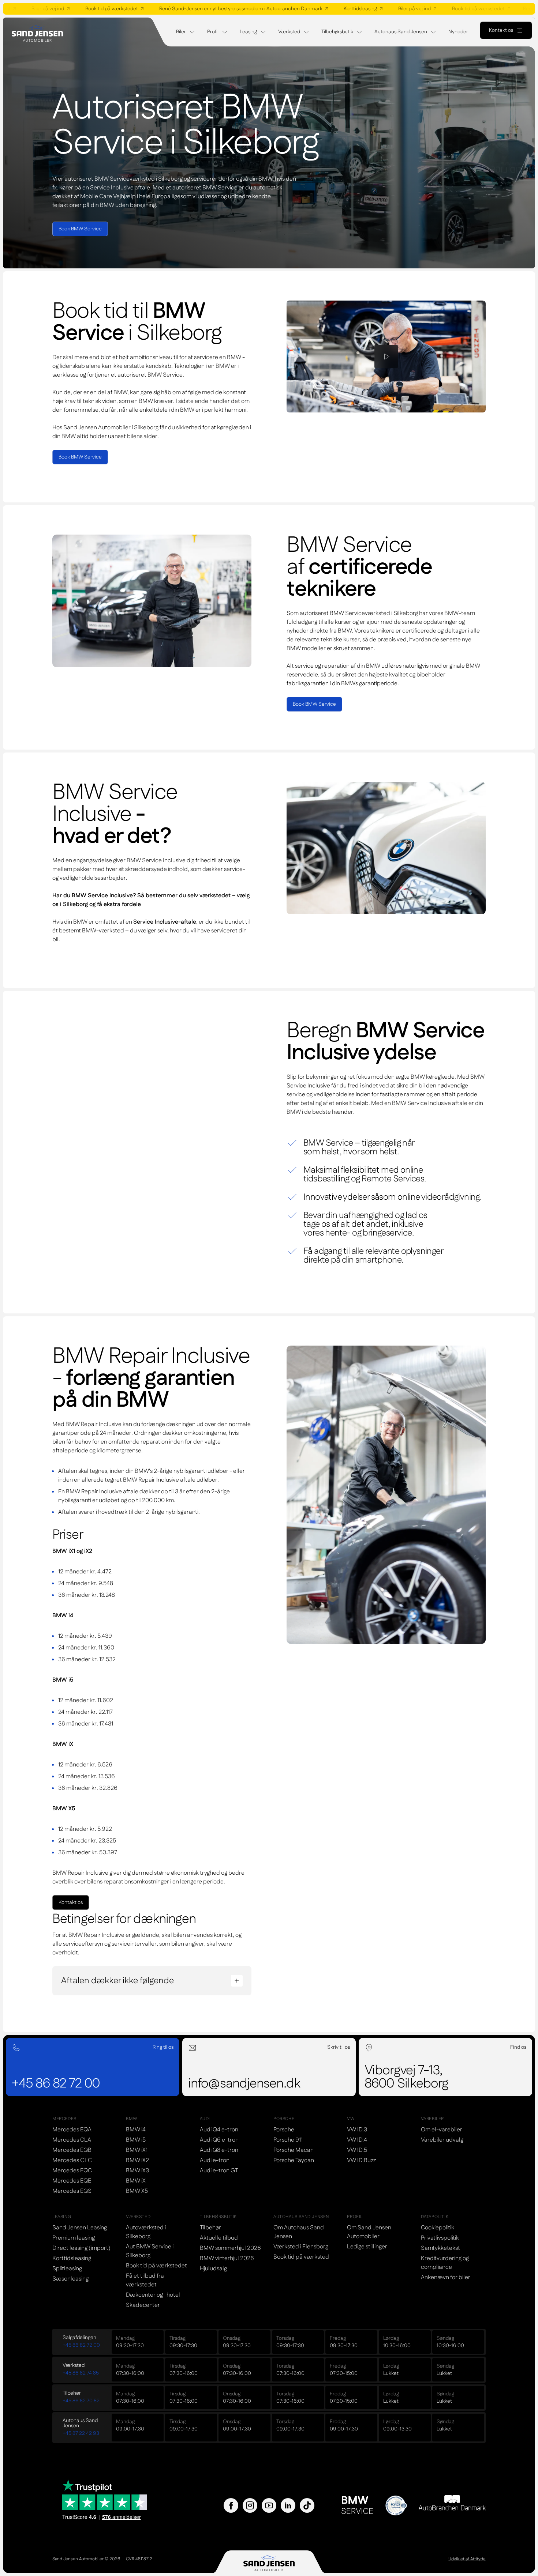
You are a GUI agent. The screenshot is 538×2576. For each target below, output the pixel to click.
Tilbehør (210, 2228)
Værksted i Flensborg (301, 2247)
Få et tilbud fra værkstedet (145, 2280)
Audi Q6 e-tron (219, 2140)
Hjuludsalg (213, 2269)
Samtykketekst (440, 2248)
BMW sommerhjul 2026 (230, 2248)
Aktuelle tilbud (219, 2238)
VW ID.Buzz (361, 2160)
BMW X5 (137, 2191)
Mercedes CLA (72, 2140)
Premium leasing (74, 2238)
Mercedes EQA (72, 2130)
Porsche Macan (294, 2150)
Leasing (248, 32)
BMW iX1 (137, 2150)
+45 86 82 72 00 (81, 2345)
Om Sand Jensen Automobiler (369, 2232)
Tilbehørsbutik (337, 32)
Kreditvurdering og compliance (445, 2263)
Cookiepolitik (438, 2228)
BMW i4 (136, 2130)
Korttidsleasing (334, 9)
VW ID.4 (357, 2140)
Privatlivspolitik (440, 2238)
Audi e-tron (215, 2160)
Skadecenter (143, 2305)
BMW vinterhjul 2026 (227, 2258)
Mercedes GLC (72, 2160)
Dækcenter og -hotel (153, 2295)
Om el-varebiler (442, 2130)
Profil (213, 32)
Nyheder (458, 32)
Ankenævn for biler (446, 2277)
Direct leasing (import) (81, 2248)
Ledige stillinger (367, 2247)
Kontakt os (501, 30)
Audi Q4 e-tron (219, 2130)
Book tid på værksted (301, 2257)
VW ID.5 (357, 2150)
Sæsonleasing (70, 2279)
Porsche (284, 2130)
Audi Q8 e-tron (219, 2150)
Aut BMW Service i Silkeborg (150, 2251)
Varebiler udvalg (442, 2140)
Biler (181, 32)
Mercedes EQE (72, 2181)
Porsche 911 (288, 2140)
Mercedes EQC (72, 2171)
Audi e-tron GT (219, 2171)
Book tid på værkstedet (85, 9)
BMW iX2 (137, 2160)
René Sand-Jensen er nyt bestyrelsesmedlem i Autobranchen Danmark (214, 9)
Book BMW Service (80, 229)
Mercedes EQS (72, 2191)
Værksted (289, 32)
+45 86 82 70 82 (81, 2401)
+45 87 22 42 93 (81, 2433)
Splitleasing (67, 2269)
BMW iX (136, 2181)
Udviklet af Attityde (467, 2559)
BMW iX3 (137, 2171)
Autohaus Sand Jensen (401, 32)
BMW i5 (136, 2140)
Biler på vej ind (388, 9)
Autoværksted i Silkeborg (146, 2232)
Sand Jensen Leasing (80, 2228)
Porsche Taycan (294, 2160)
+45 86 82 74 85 (81, 2373)
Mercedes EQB (72, 2150)
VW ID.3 (357, 2130)
